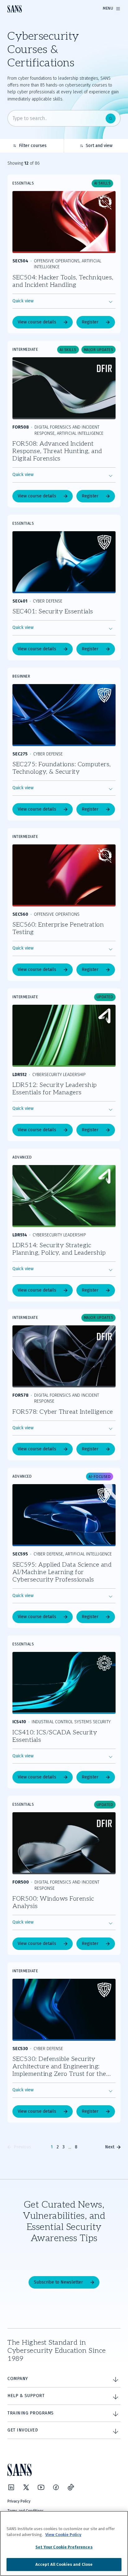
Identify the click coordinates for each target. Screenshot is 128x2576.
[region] (64, 2543)
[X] (26, 2487)
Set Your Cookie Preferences (64, 2547)
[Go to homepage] (15, 9)
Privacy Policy (19, 2501)
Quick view (23, 301)
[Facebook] (56, 2487)
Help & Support (26, 2396)
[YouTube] (41, 2487)
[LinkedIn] (11, 2487)
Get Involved (23, 2430)
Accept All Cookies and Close (64, 2564)
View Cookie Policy (63, 2535)
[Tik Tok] (71, 2487)
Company (18, 2379)
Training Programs (31, 2413)
